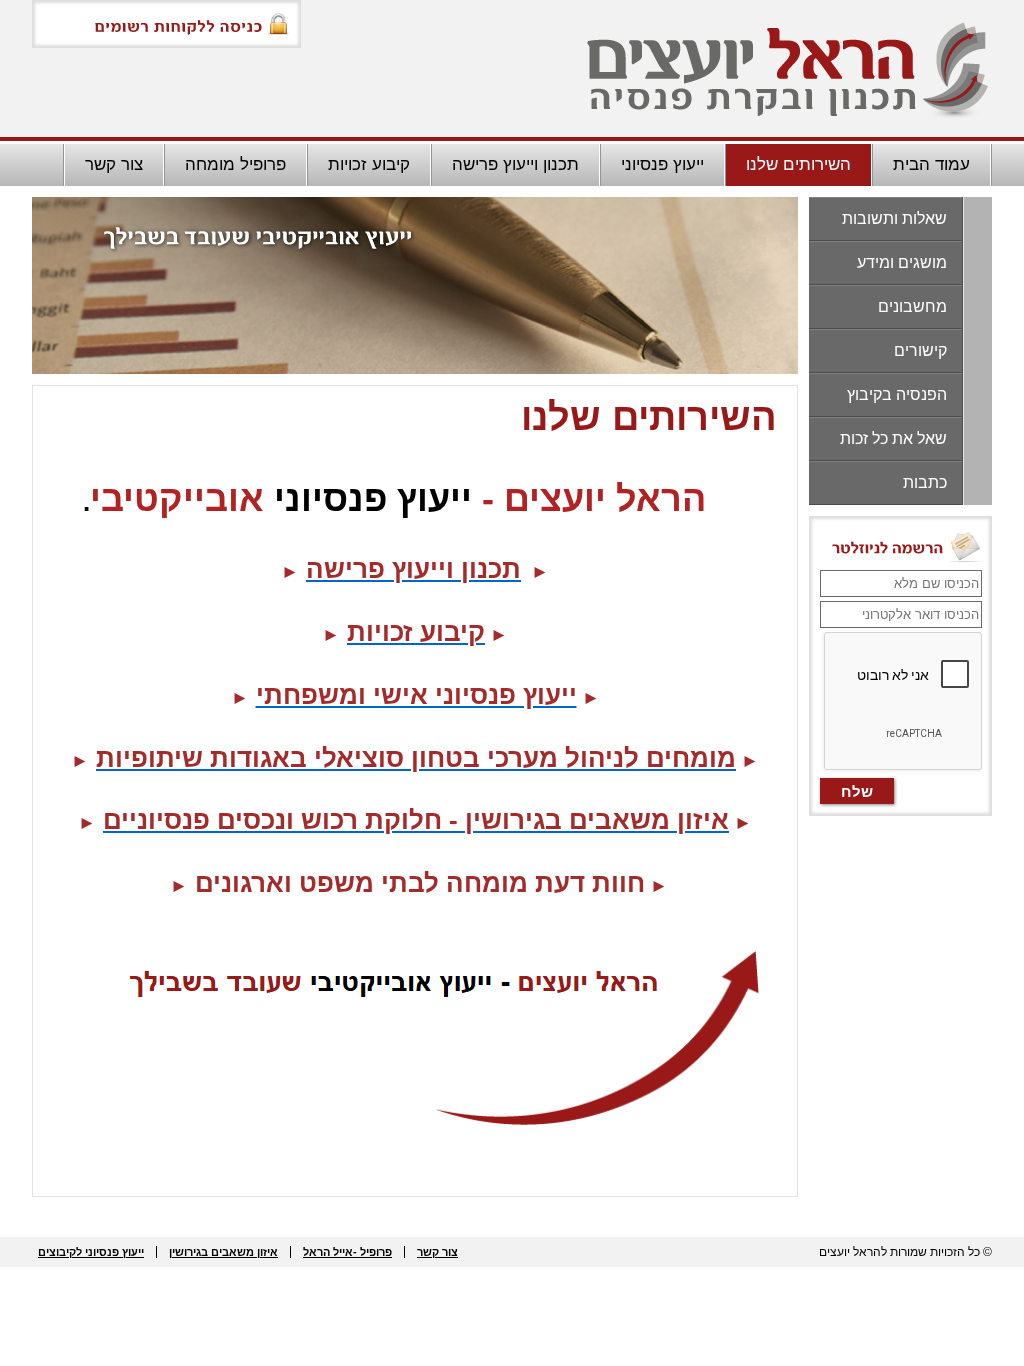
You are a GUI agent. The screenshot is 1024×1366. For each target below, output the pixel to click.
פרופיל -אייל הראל (347, 1252)
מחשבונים (912, 306)
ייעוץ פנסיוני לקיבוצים (91, 1252)
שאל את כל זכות (893, 438)
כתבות (925, 482)
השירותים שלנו (798, 164)
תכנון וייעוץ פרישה (515, 164)
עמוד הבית (931, 164)
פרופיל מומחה (235, 164)
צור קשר (114, 164)
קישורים (920, 350)
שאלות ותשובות (894, 218)
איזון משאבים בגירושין (223, 1252)
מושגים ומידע (902, 262)
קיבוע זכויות (369, 164)
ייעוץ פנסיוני (662, 164)
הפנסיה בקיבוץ (897, 394)
